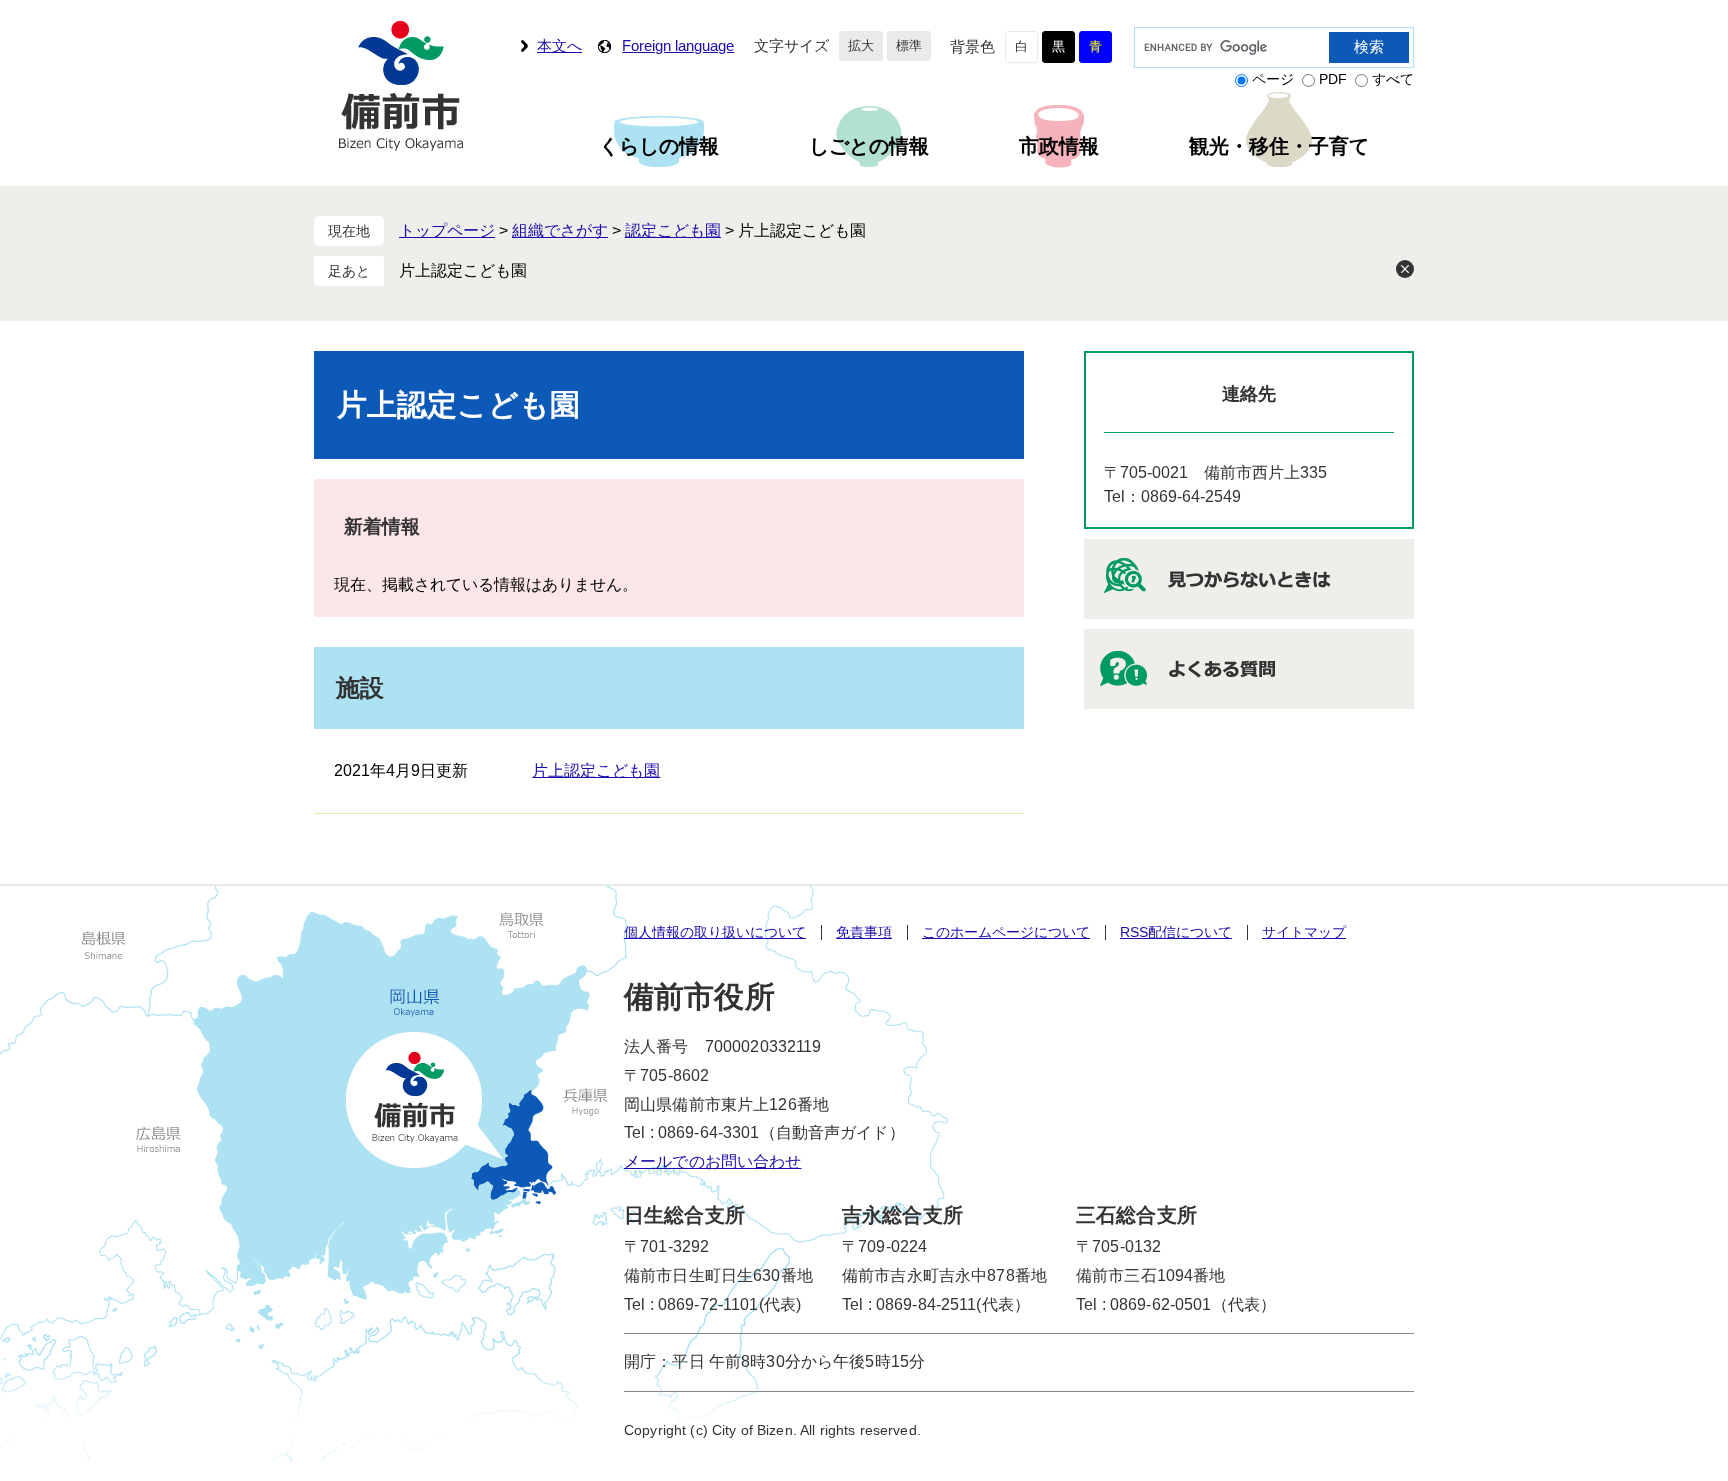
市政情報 (1059, 146)
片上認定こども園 (463, 270)
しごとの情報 (869, 146)
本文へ (559, 45)
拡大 (861, 45)
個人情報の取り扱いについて (715, 932)
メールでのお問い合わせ (713, 1161)
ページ (1273, 79)
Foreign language (678, 45)
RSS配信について (1176, 932)
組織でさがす (560, 230)
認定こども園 (673, 230)
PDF (1333, 79)
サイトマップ (1304, 932)
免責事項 (864, 932)
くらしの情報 (659, 146)
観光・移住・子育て (1279, 146)
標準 (909, 45)
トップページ (447, 230)
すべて (1393, 79)
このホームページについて (1006, 932)
